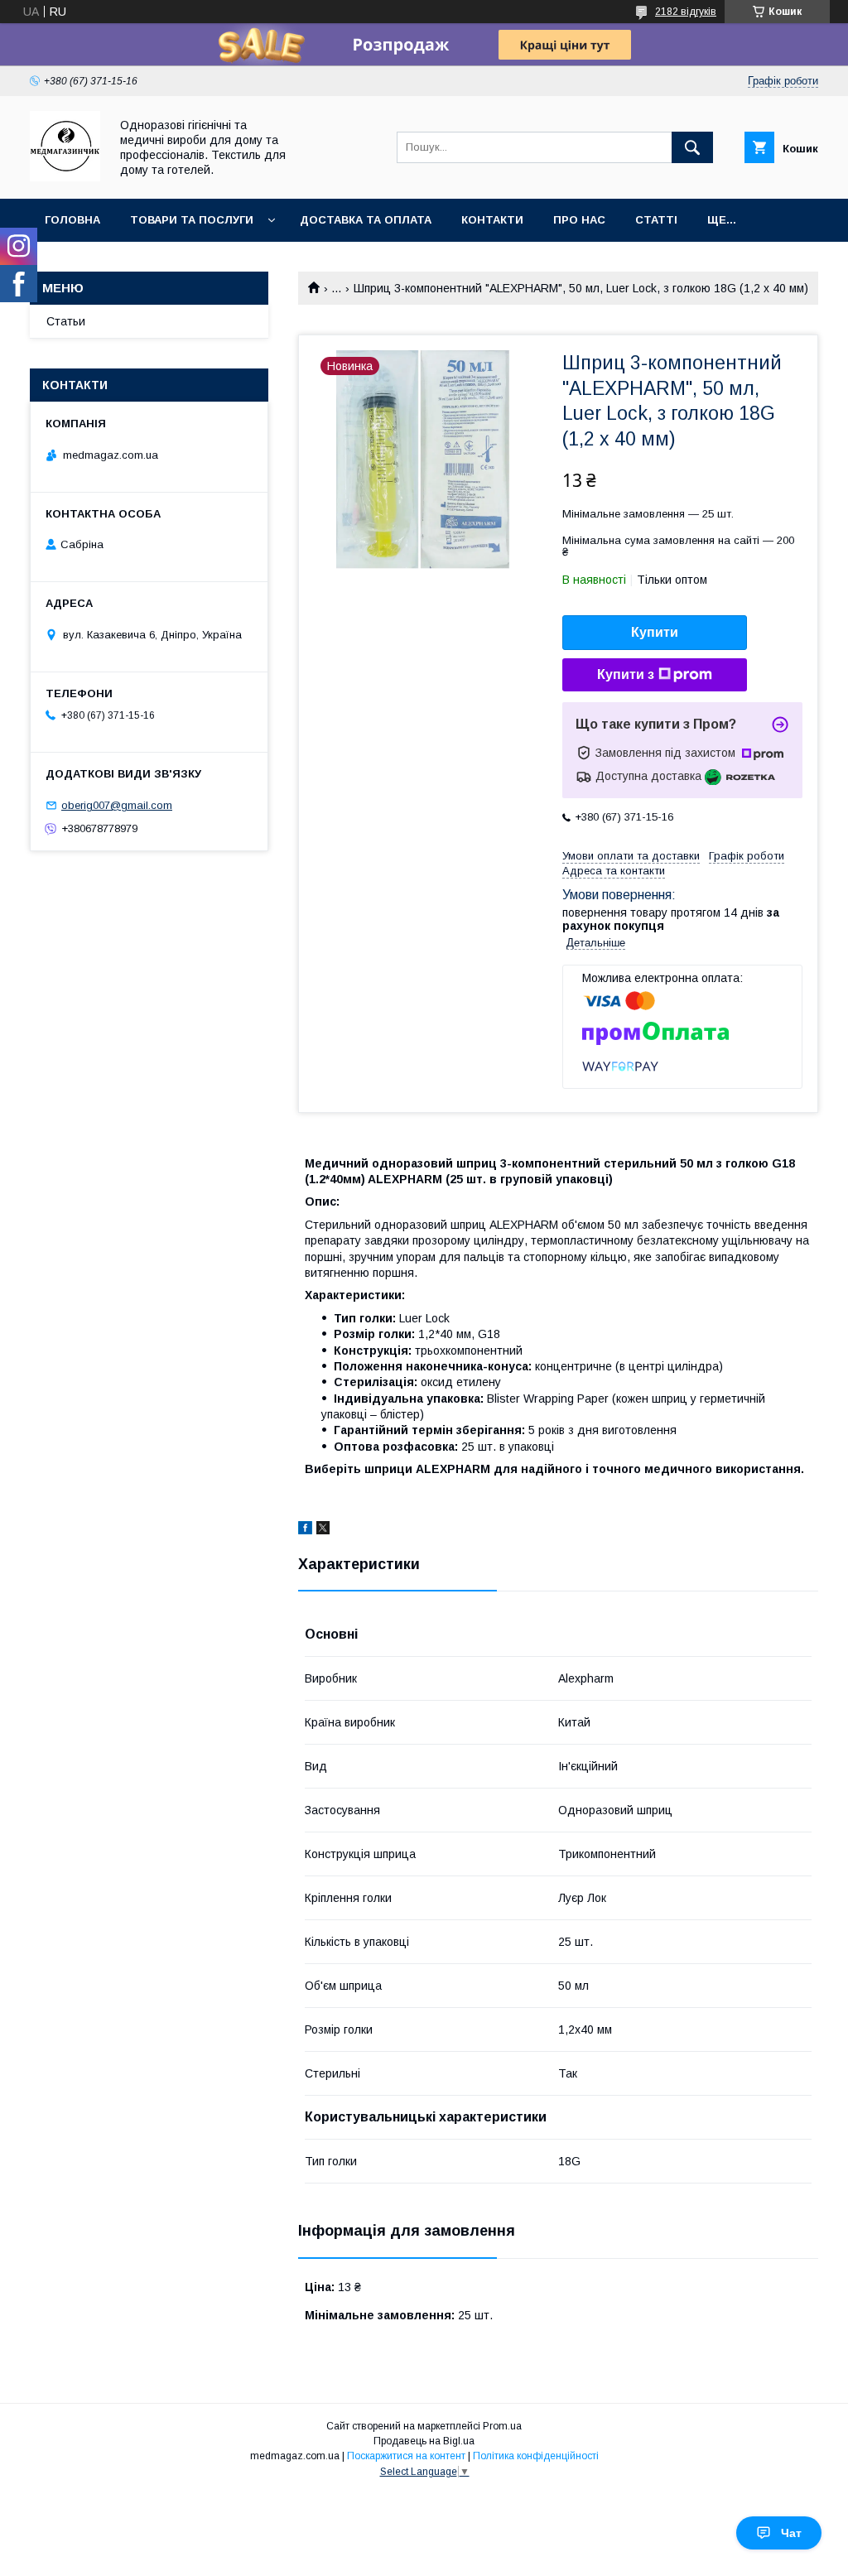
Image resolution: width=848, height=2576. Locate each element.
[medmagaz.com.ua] (65, 177)
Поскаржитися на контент (406, 2456)
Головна (72, 220)
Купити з (626, 674)
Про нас (579, 220)
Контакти (492, 220)
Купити (655, 632)
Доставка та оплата (366, 220)
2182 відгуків (686, 12)
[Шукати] (692, 147)
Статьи (66, 321)
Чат (791, 2533)
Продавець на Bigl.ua (424, 2441)
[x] (323, 1530)
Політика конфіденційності (536, 2456)
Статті (656, 220)
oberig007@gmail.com (117, 805)
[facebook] (305, 1530)
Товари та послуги (192, 220)
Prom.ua (502, 2426)
